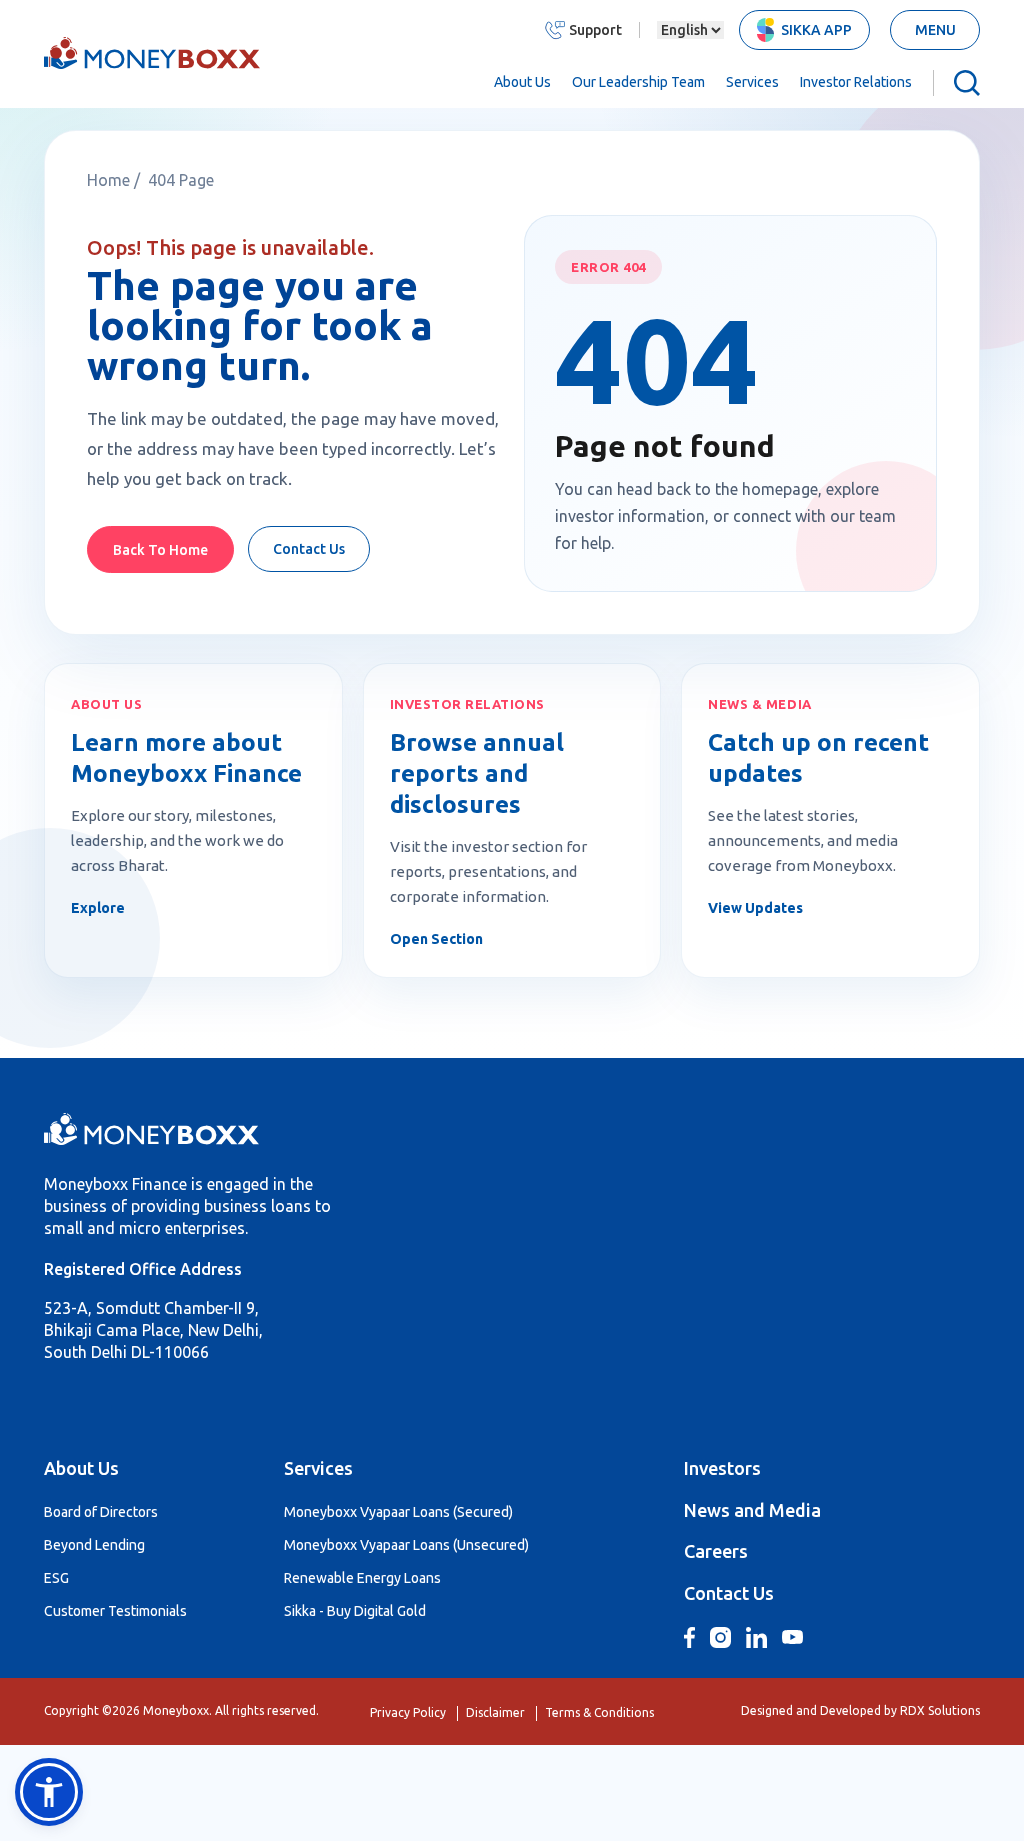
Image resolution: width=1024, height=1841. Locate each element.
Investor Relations (856, 82)
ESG (56, 1578)
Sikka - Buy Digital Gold (355, 1611)
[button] (49, 1792)
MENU (935, 30)
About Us (522, 82)
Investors (722, 1468)
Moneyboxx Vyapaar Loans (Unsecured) (406, 1545)
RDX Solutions (940, 1710)
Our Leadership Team (638, 82)
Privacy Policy (408, 1712)
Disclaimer (495, 1712)
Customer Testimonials (115, 1611)
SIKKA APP (816, 30)
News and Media (752, 1510)
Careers (716, 1551)
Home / (115, 180)
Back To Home (160, 550)
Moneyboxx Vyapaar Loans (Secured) (398, 1512)
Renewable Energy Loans (362, 1578)
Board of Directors (101, 1512)
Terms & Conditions (599, 1712)
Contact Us (309, 549)
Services (752, 82)
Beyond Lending (94, 1545)
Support (595, 30)
